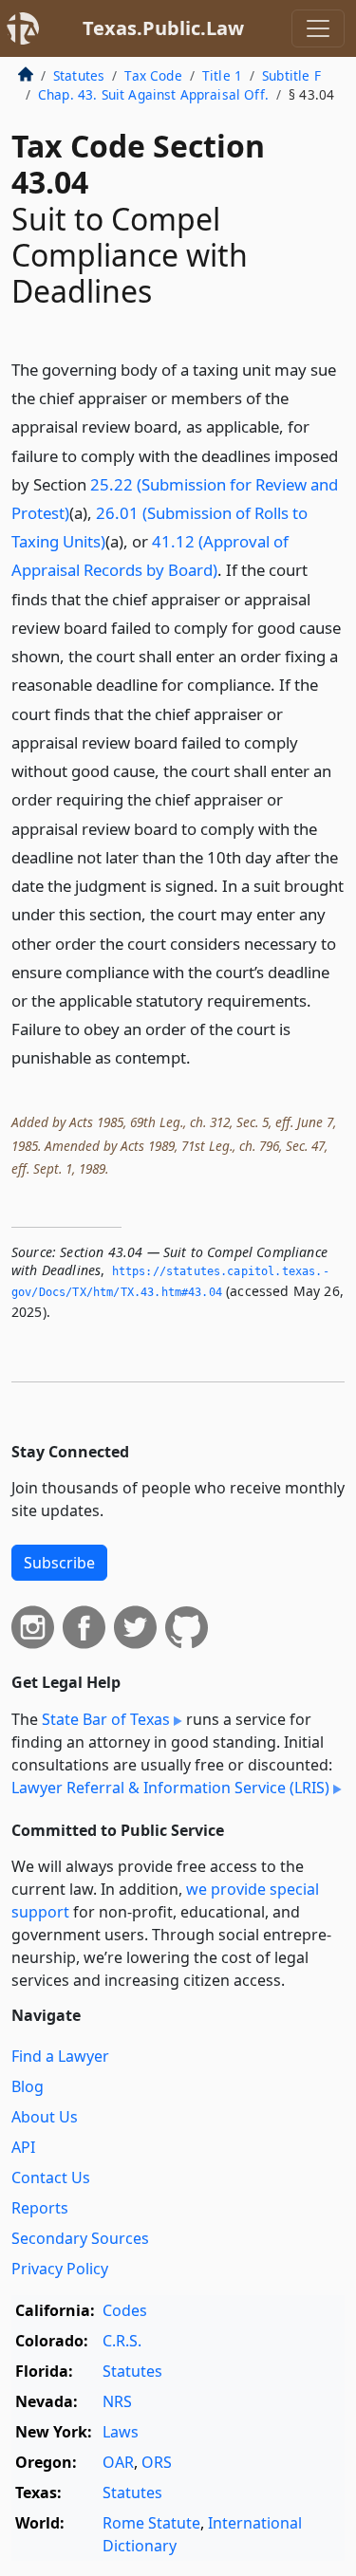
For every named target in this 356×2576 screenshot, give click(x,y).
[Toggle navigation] (318, 28)
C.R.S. (122, 2341)
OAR (118, 2462)
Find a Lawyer (60, 2056)
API (23, 2147)
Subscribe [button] (59, 1563)
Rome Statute (151, 2523)
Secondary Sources (80, 2238)
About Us (45, 2117)
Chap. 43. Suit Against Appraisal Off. (153, 94)
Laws (121, 2432)
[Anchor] (201, 1056)
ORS (157, 2462)
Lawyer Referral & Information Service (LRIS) (170, 1788)
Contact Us (51, 2178)
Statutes (79, 75)
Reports (40, 2208)
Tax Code (153, 75)
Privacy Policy (60, 2269)
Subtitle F (291, 75)
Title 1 (222, 75)
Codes (125, 2310)
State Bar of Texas (106, 1719)
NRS (117, 2401)
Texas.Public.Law (163, 28)
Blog (28, 2086)
